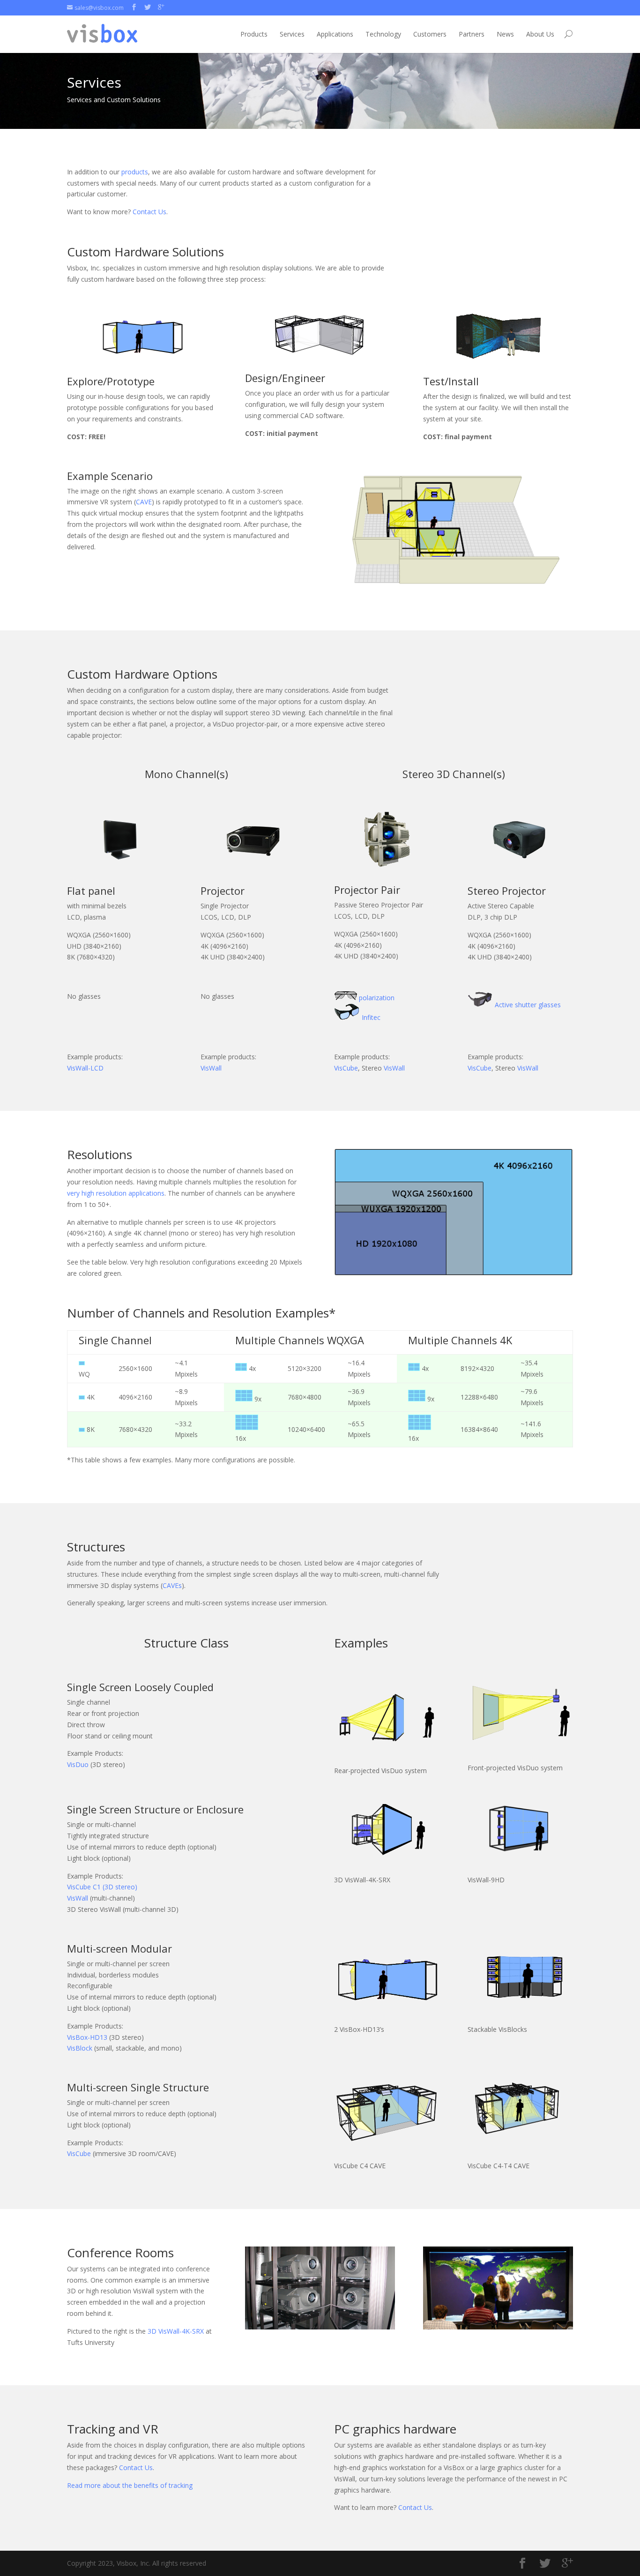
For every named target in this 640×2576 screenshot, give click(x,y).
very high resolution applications (116, 1193)
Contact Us (149, 212)
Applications (335, 34)
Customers (430, 34)
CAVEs (172, 1585)
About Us (540, 34)
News (505, 34)
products (135, 172)
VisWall (211, 1068)
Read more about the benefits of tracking (130, 2485)
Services (292, 34)
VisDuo (78, 1764)
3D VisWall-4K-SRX (176, 2331)
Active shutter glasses (528, 1005)
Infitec (371, 1017)
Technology (383, 34)
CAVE (144, 502)
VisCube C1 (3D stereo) (102, 1887)
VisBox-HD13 (87, 2037)
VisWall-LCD (85, 1068)
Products (254, 34)
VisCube (346, 1068)
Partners (472, 34)
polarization (377, 998)
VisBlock (80, 2048)
